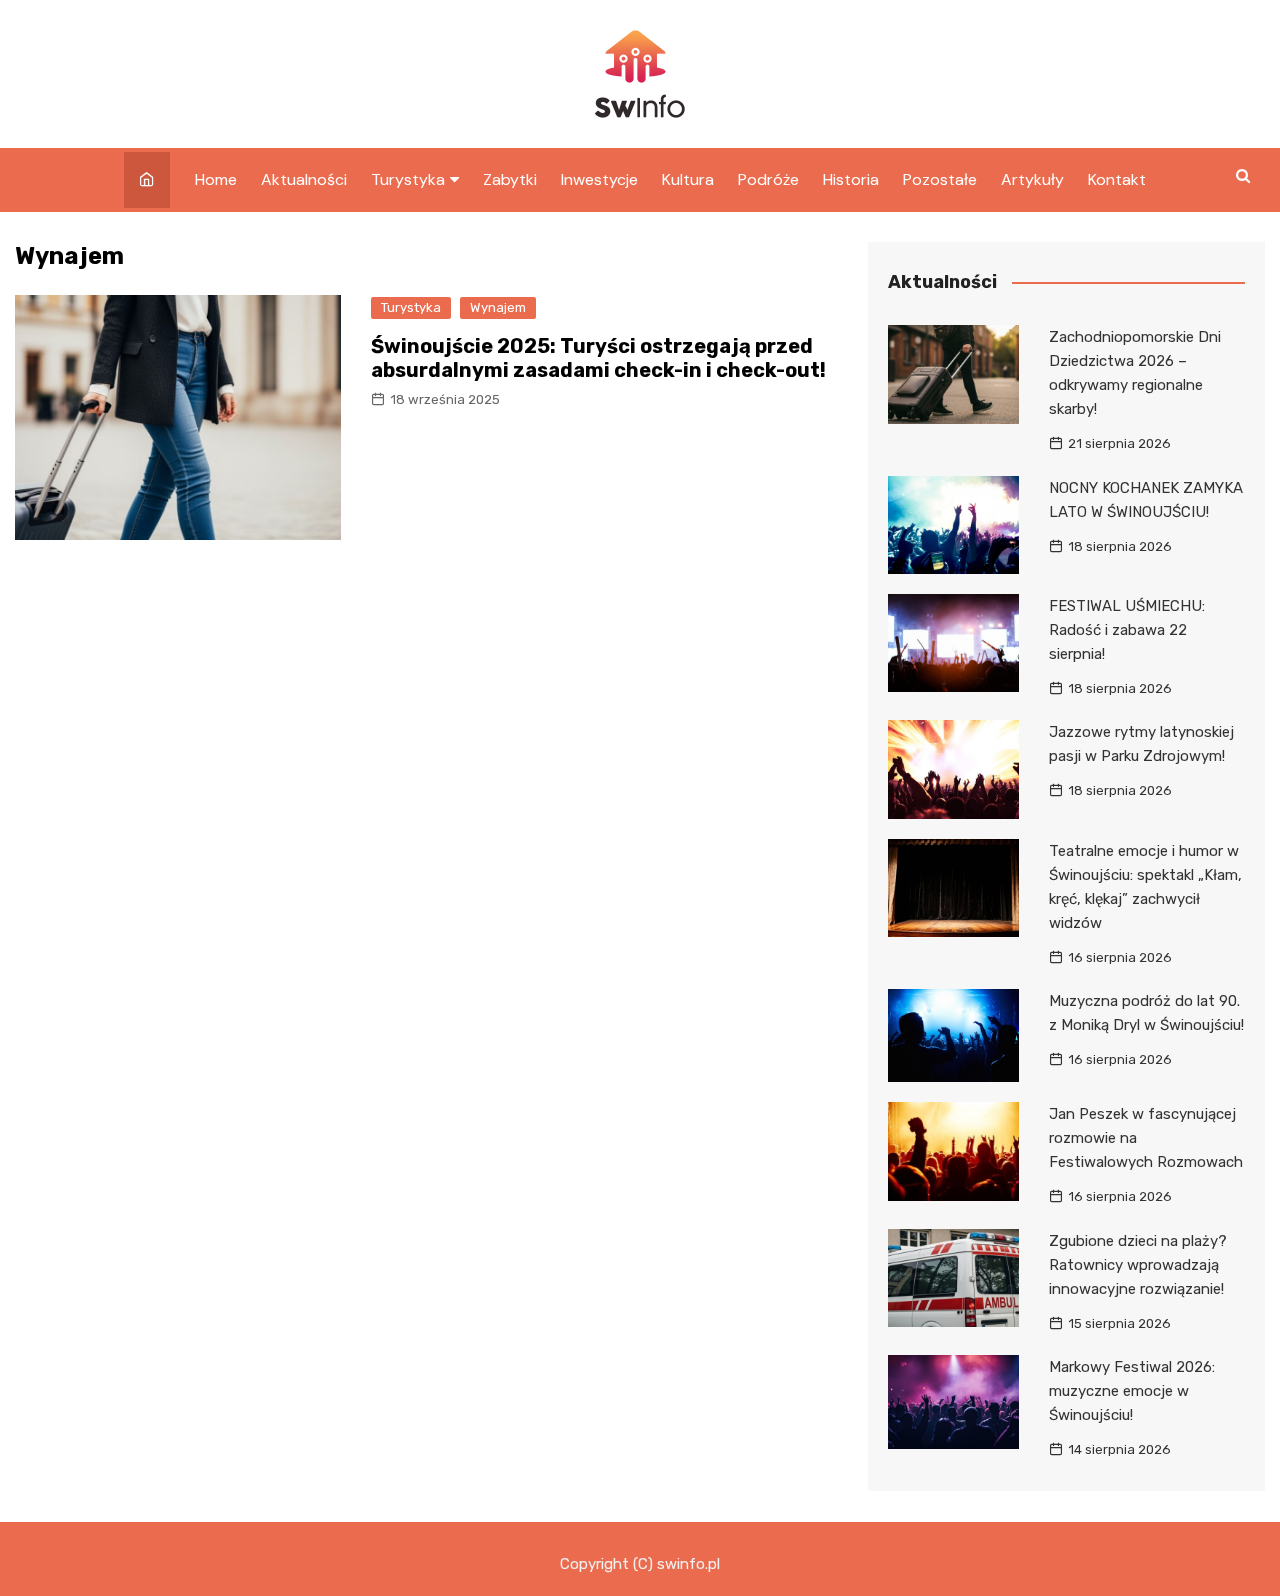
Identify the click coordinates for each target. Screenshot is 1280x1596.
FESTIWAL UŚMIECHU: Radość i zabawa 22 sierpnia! (1127, 630)
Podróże (768, 179)
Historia (851, 179)
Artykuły (1032, 179)
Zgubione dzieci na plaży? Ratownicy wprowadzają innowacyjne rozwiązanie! (1138, 1265)
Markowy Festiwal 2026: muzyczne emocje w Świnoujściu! (1132, 1391)
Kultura (688, 179)
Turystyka (408, 179)
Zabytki (510, 179)
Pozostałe (940, 179)
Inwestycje (599, 179)
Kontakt (1117, 179)
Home (216, 179)
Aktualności (304, 179)
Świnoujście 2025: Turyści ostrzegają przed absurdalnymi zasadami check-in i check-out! (598, 358)
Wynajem (498, 307)
